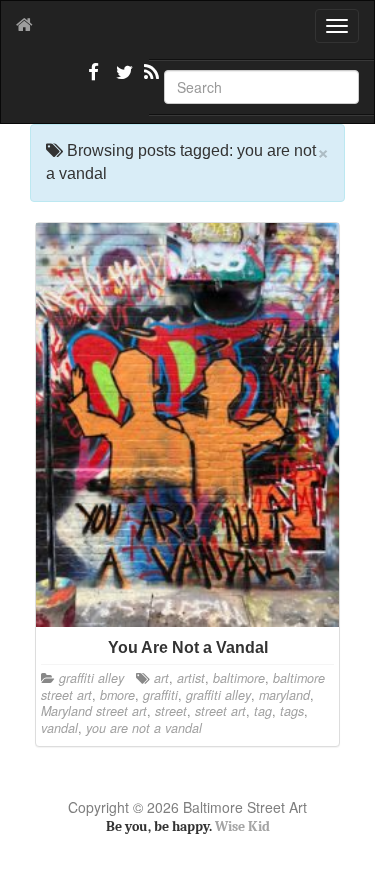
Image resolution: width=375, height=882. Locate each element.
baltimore (239, 678)
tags (292, 711)
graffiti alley (91, 678)
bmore (117, 695)
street (171, 711)
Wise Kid (242, 826)
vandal (59, 728)
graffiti (160, 695)
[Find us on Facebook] (94, 80)
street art (220, 711)
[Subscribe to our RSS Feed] (150, 80)
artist (191, 678)
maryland (284, 695)
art (161, 678)
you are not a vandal (144, 728)
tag (263, 711)
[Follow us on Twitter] (122, 80)
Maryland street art (94, 711)
